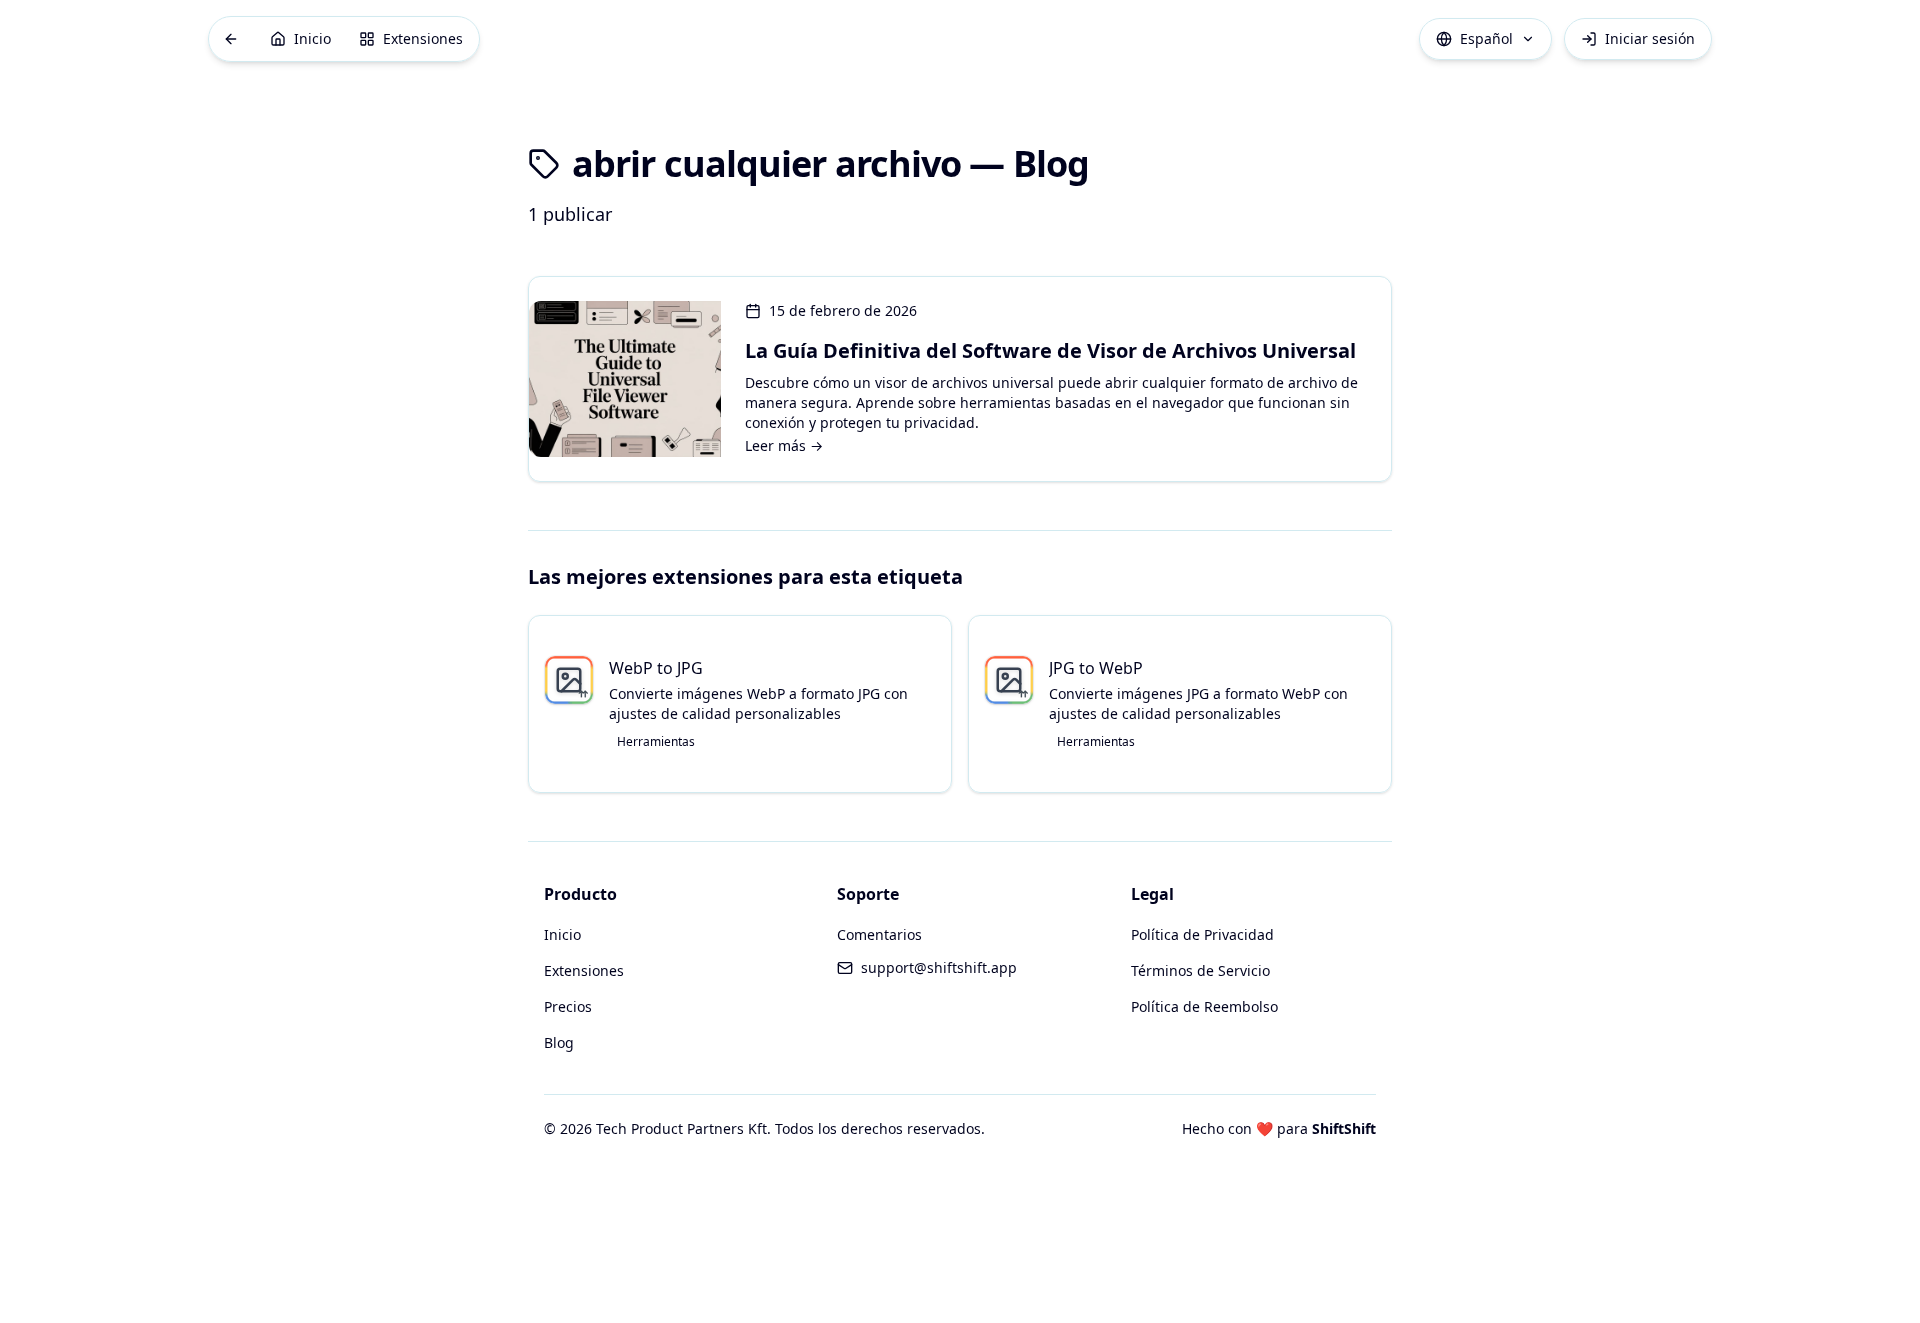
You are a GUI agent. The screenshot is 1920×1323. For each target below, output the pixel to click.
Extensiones (584, 970)
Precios (568, 1006)
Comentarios (879, 934)
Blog (559, 1042)
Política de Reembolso (1204, 1006)
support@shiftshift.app (939, 967)
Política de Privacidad (1202, 934)
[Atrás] (231, 39)
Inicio (562, 934)
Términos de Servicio (1200, 970)
